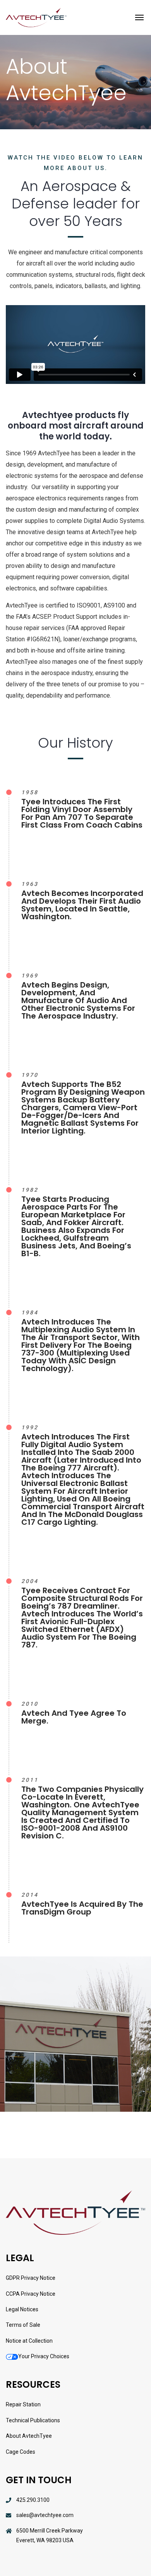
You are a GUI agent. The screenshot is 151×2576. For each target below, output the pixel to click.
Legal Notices (22, 2309)
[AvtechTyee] (36, 17)
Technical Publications (33, 2420)
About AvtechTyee (29, 2436)
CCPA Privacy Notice (31, 2294)
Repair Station (23, 2404)
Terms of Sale (23, 2325)
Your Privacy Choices (44, 2356)
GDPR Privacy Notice (31, 2278)
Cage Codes (21, 2452)
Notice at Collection (29, 2341)
